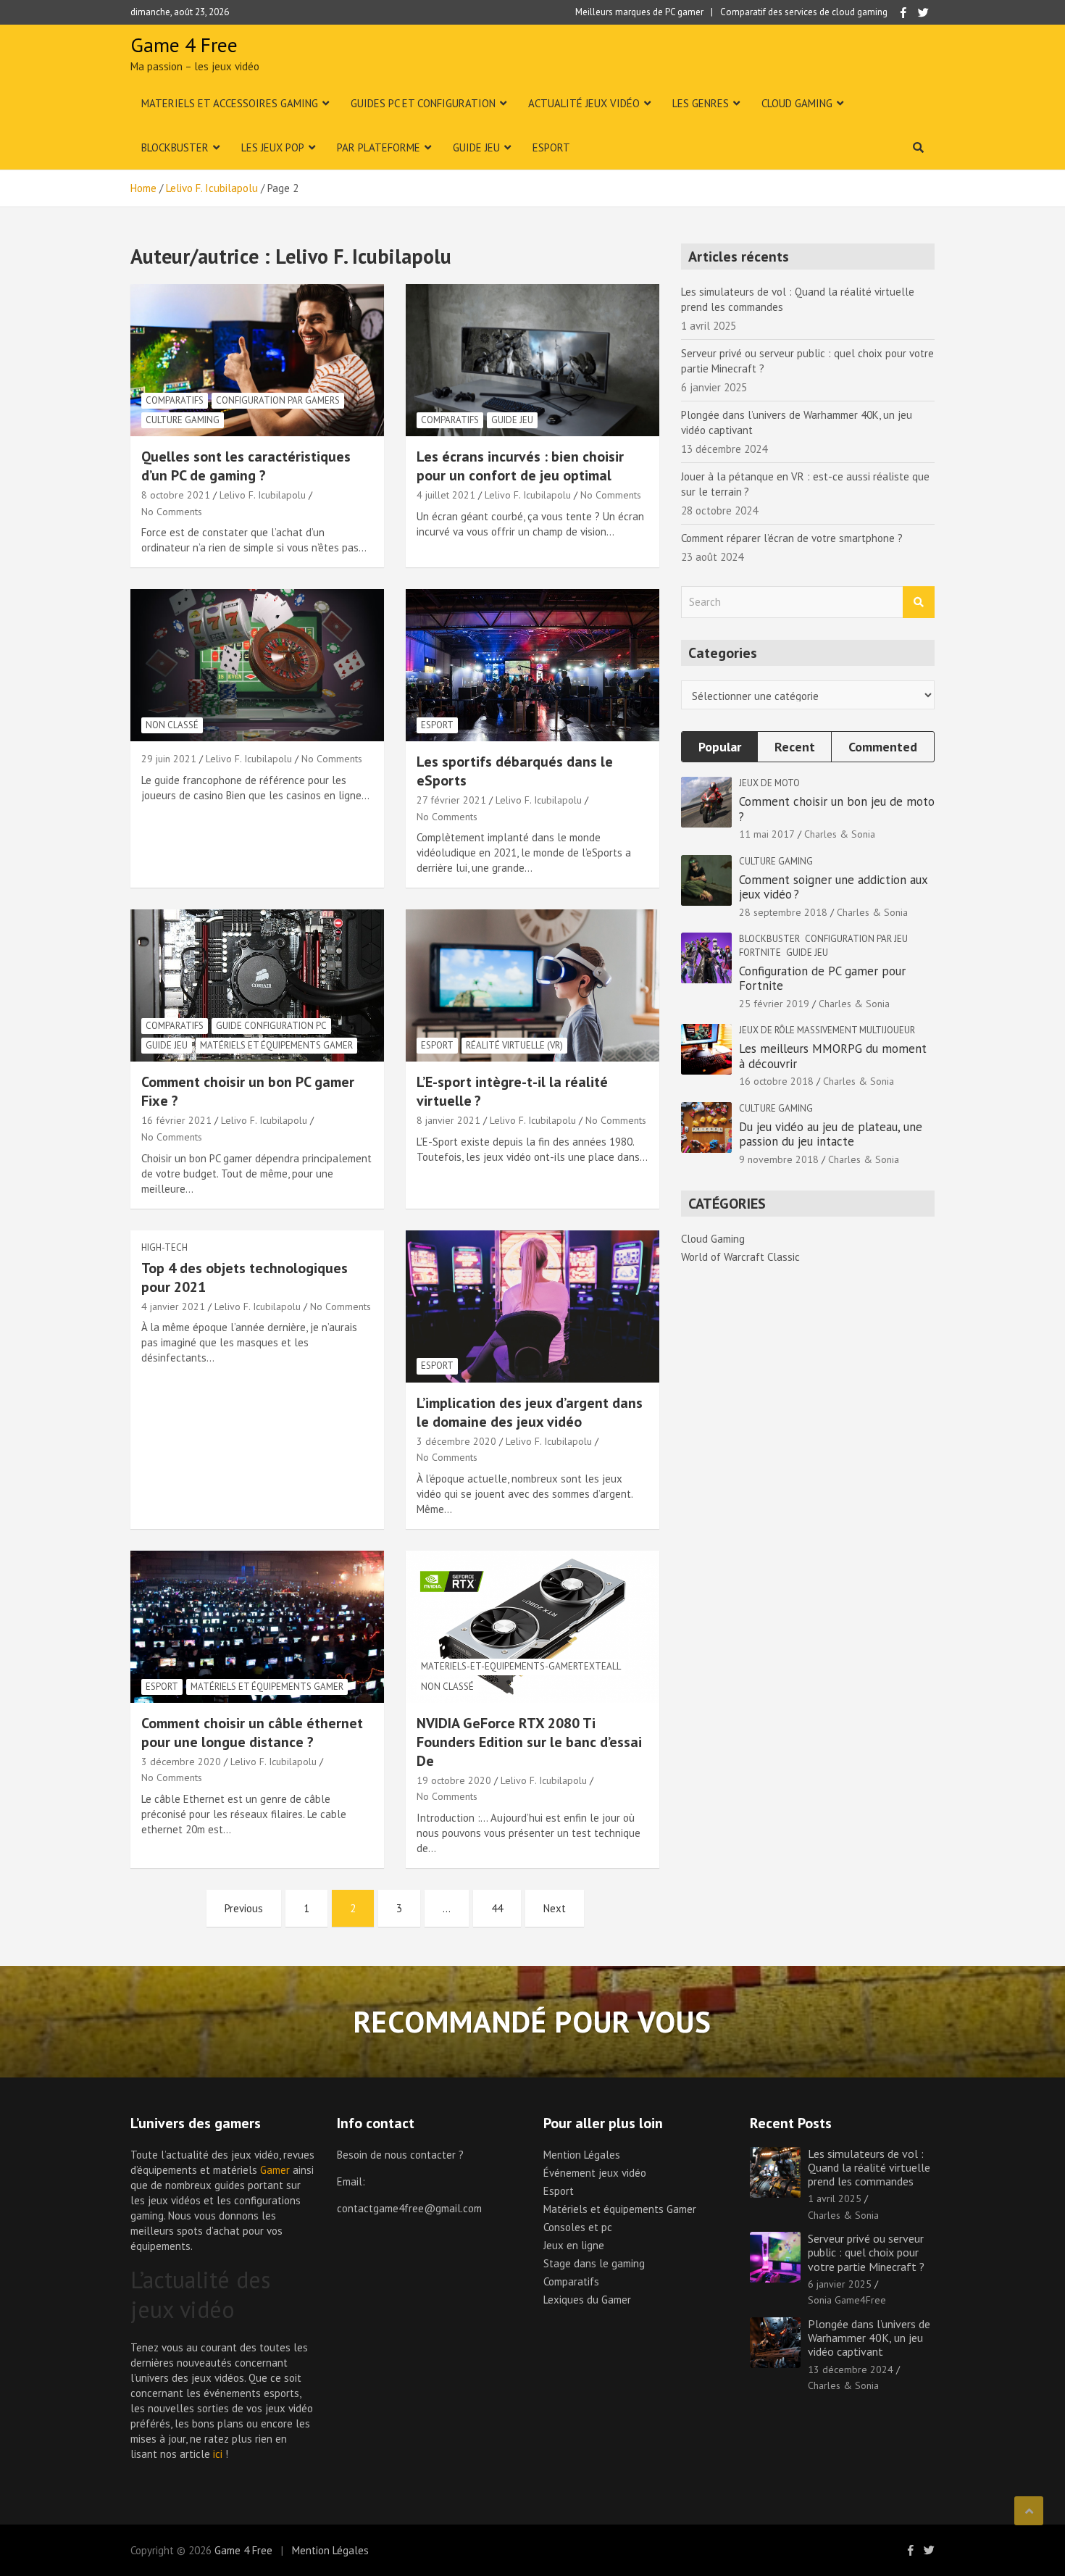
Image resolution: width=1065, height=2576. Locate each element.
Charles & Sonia (840, 834)
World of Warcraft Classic (740, 1257)
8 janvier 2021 (448, 1120)
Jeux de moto (769, 783)
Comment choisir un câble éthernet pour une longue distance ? (252, 1733)
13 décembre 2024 (851, 2369)
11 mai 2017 (767, 834)
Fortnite (760, 953)
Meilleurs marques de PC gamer (639, 12)
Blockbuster (175, 147)
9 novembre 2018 (779, 1159)
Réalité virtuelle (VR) (514, 1045)
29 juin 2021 (169, 759)
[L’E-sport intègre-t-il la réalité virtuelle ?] (532, 986)
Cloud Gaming (797, 103)
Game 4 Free (184, 45)
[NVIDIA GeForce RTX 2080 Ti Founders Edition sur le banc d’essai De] (532, 1626)
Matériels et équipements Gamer (276, 1045)
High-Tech (164, 1247)
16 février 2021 (176, 1120)
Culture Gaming (183, 420)
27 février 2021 (451, 800)
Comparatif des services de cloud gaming (804, 12)
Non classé (172, 725)
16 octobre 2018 (776, 1081)
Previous (244, 1908)
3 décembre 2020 (456, 1441)
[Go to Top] (1029, 2511)
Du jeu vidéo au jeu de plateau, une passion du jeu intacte (831, 1134)
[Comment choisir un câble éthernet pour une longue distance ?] (257, 1626)
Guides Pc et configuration (423, 103)
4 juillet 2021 (446, 495)
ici (218, 2454)
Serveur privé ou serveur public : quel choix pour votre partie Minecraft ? (866, 2252)
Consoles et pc (578, 2227)
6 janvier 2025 (840, 2284)
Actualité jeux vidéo (584, 103)
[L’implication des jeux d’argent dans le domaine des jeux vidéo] (532, 1306)
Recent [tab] (795, 747)
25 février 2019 (774, 1004)
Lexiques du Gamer (587, 2300)
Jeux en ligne (574, 2245)
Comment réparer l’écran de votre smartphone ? (792, 538)
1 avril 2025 (835, 2198)
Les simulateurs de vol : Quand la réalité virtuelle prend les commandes (869, 2167)
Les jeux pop (273, 147)
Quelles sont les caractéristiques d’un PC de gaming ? (246, 466)
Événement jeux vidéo (595, 2173)
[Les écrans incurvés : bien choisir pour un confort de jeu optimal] (532, 360)
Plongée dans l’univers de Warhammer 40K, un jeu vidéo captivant (869, 2338)
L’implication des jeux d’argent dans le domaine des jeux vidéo (530, 1412)
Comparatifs (175, 400)
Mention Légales (582, 2155)
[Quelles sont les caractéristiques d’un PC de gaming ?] (257, 360)
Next (555, 1908)
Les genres (701, 103)
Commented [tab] (883, 747)
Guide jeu (476, 147)
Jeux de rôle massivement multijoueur (827, 1030)
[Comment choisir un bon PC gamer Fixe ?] (257, 986)
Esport (551, 147)
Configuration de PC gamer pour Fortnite (822, 978)
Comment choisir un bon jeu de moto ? (837, 809)
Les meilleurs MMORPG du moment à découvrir (833, 1056)
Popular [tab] (720, 747)
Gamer (275, 2170)
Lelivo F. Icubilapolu (263, 495)
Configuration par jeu (856, 939)
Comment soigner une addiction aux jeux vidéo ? (833, 887)
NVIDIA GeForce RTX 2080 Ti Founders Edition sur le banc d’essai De (529, 1742)
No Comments (172, 512)
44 (497, 1908)
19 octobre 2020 (454, 1780)
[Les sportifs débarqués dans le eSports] (532, 666)
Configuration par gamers (278, 400)
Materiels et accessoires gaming (230, 103)
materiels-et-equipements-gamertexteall (521, 1666)
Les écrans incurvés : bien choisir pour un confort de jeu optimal (520, 466)
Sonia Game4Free (847, 2300)
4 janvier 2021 (173, 1306)
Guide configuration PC (271, 1026)
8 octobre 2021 (176, 495)
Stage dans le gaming (594, 2263)
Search (919, 603)
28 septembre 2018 (783, 912)
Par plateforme (379, 147)
